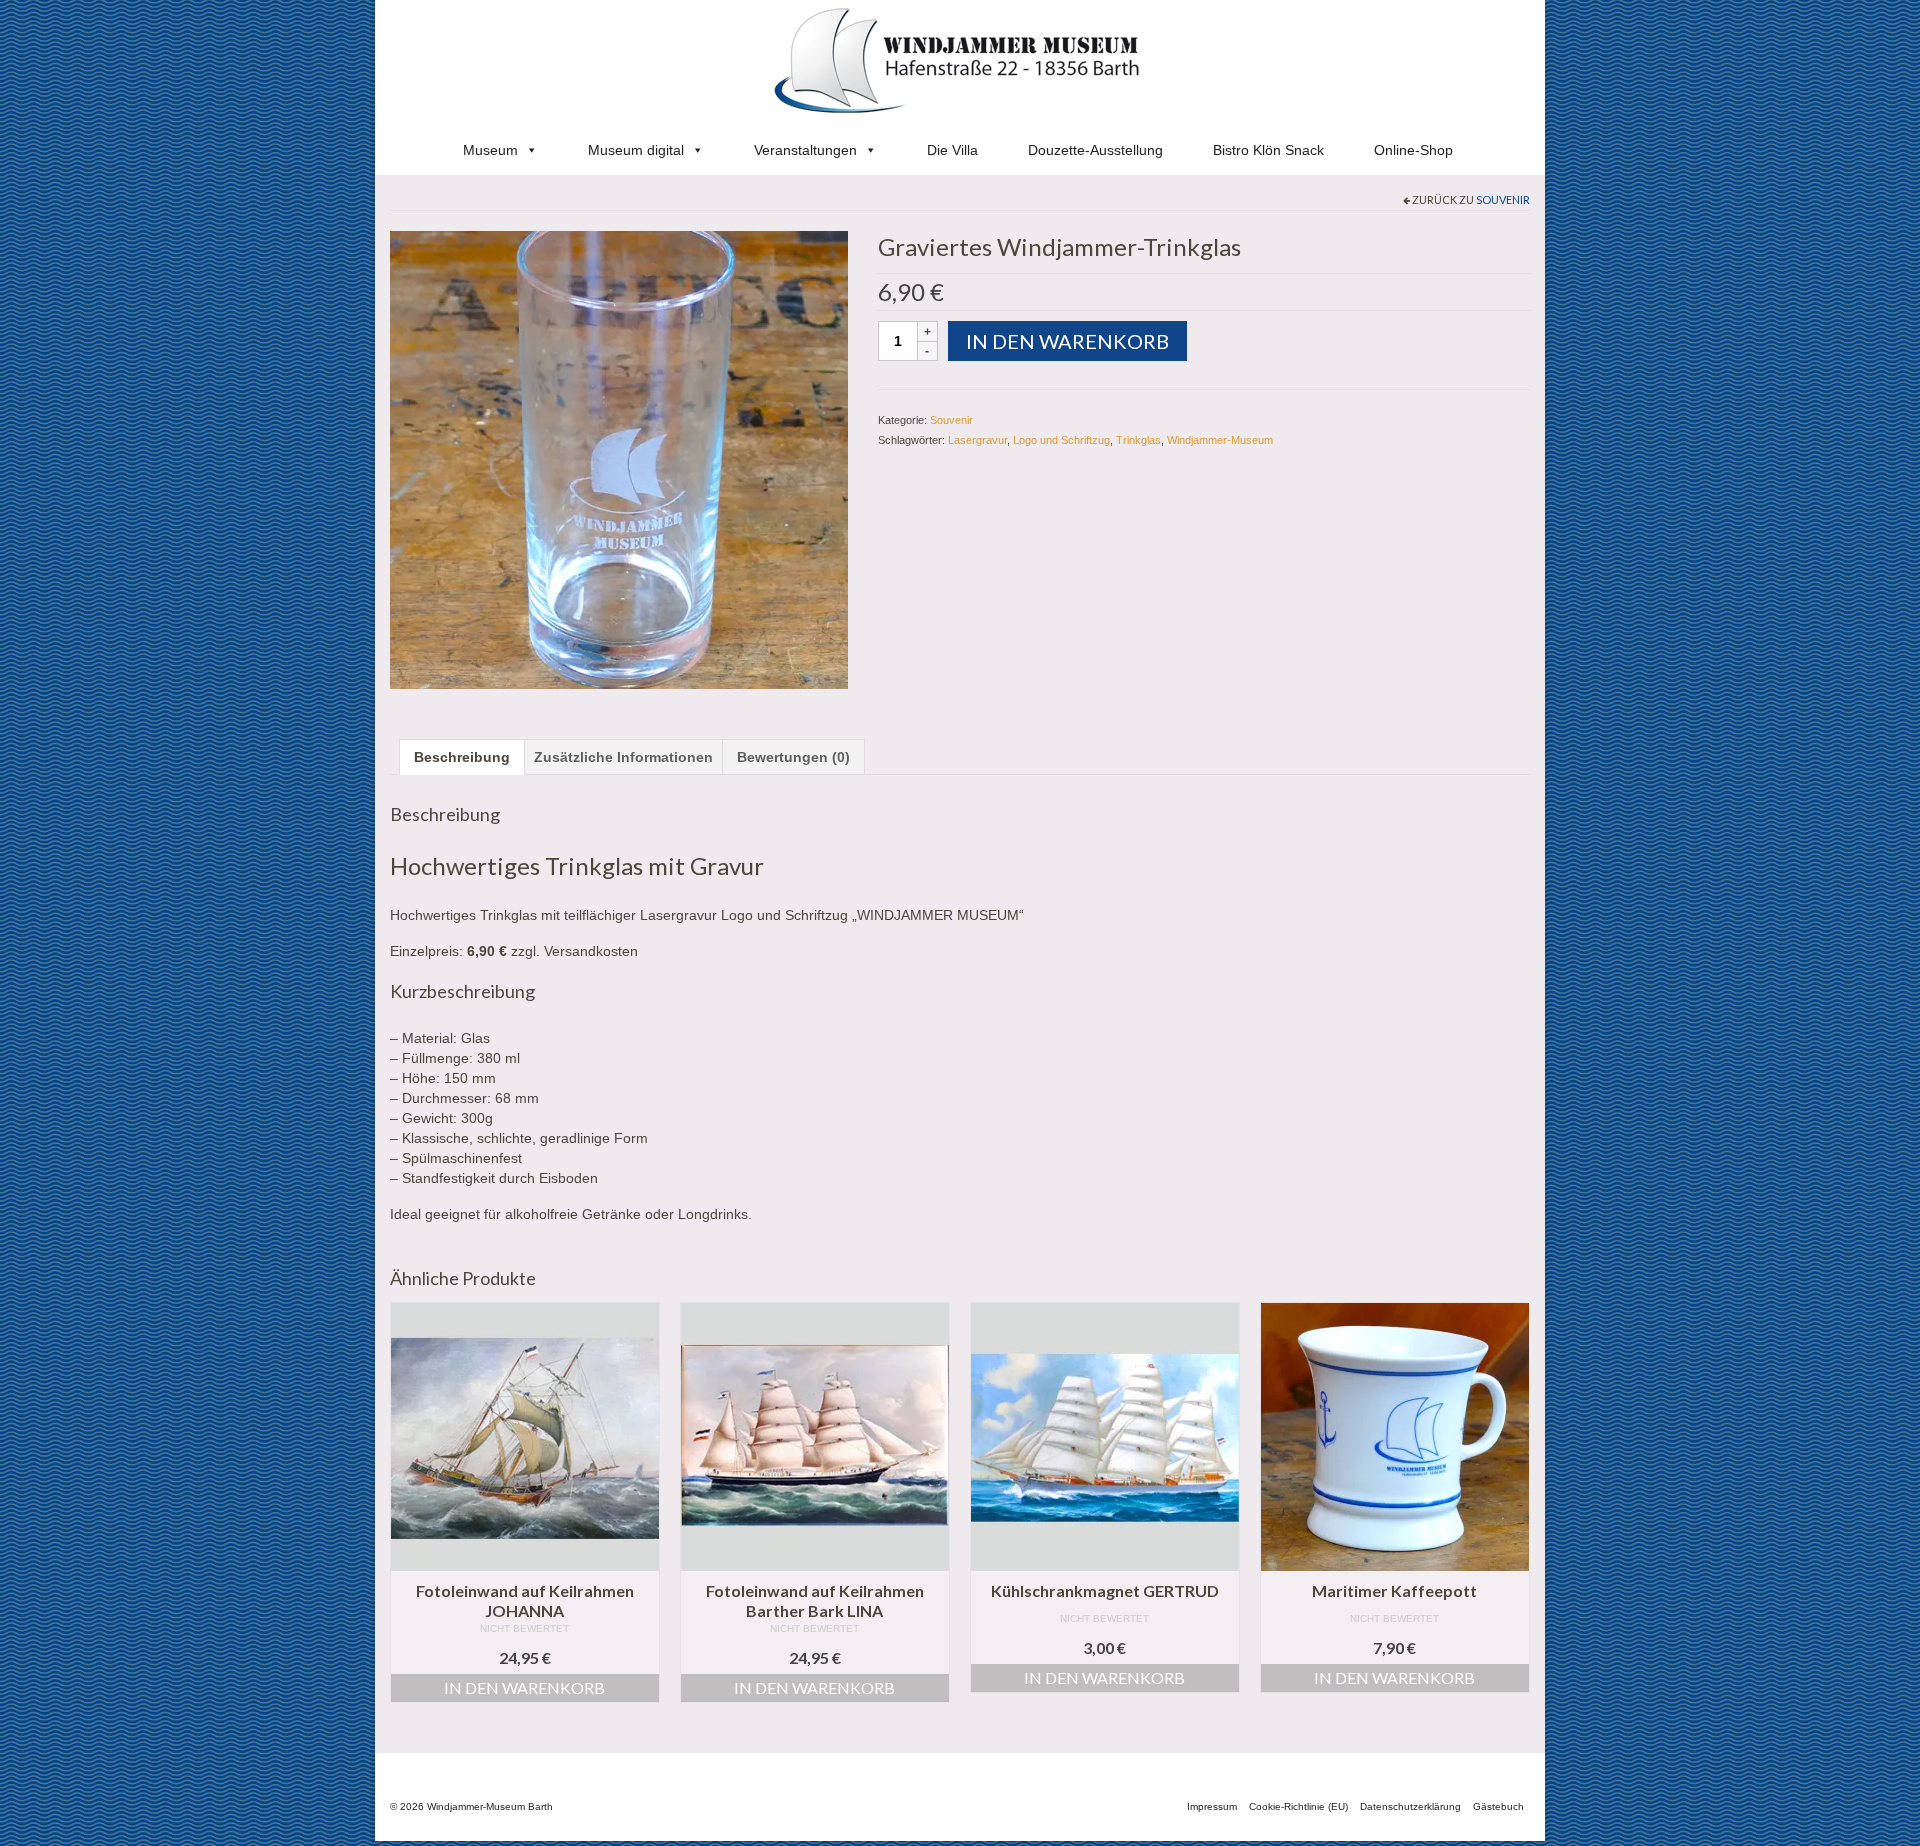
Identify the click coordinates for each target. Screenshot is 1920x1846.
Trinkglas (1138, 440)
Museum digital (636, 150)
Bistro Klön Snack (1268, 150)
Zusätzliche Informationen (623, 757)
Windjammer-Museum (1220, 440)
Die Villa (952, 150)
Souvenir (1503, 199)
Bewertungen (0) (793, 757)
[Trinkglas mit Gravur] (619, 458)
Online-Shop (1413, 150)
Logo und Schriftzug (1061, 440)
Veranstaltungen (805, 150)
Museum (490, 150)
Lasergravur (977, 440)
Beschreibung (462, 757)
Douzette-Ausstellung (1095, 150)
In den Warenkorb (1067, 341)
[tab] (462, 757)
